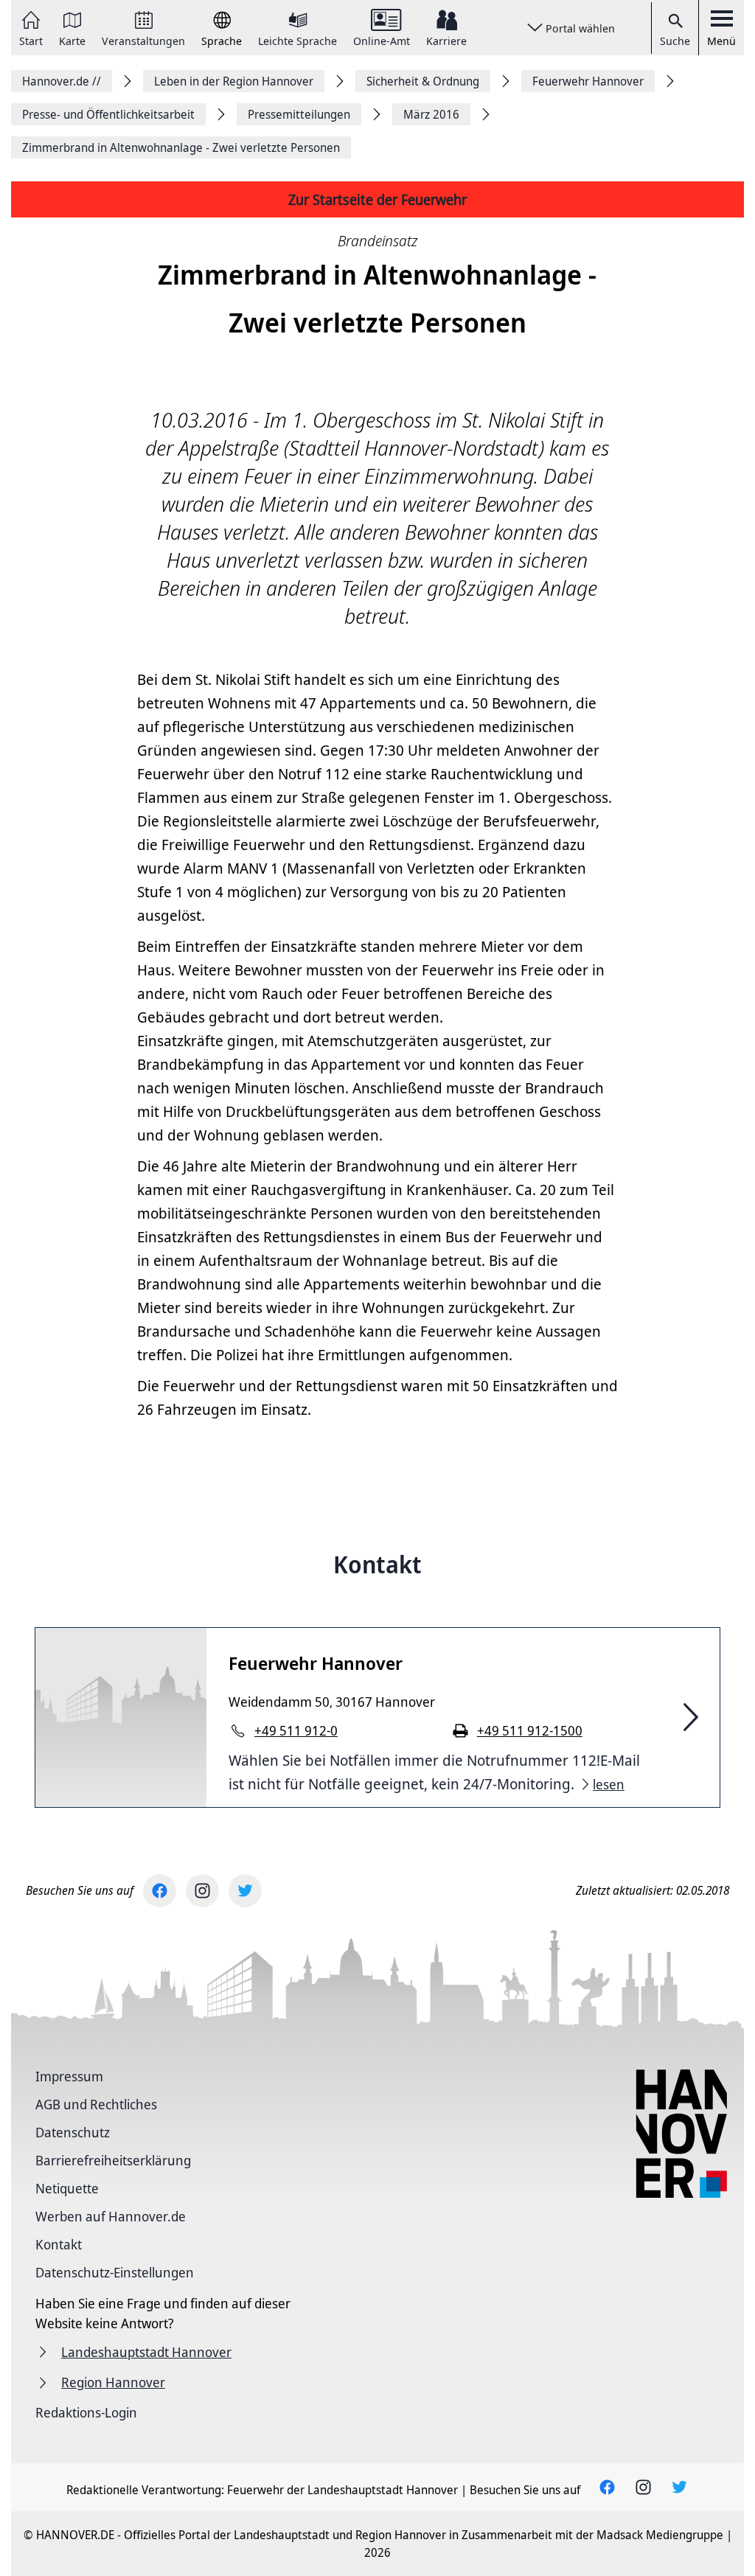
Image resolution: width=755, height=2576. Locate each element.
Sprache (222, 40)
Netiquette (67, 2188)
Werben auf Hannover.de (111, 2216)
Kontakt (59, 2244)
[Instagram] (202, 1891)
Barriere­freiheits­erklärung (113, 2160)
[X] (245, 1891)
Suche (675, 41)
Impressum (69, 2076)
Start (31, 40)
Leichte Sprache (298, 40)
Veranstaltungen (143, 40)
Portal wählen (580, 28)
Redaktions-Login (86, 2412)
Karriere (446, 40)
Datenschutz (73, 2132)
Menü (721, 41)
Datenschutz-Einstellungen (115, 2272)
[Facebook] (160, 1891)
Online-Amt (382, 40)
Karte (72, 40)
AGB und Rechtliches (96, 2104)
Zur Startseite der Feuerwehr (377, 199)
